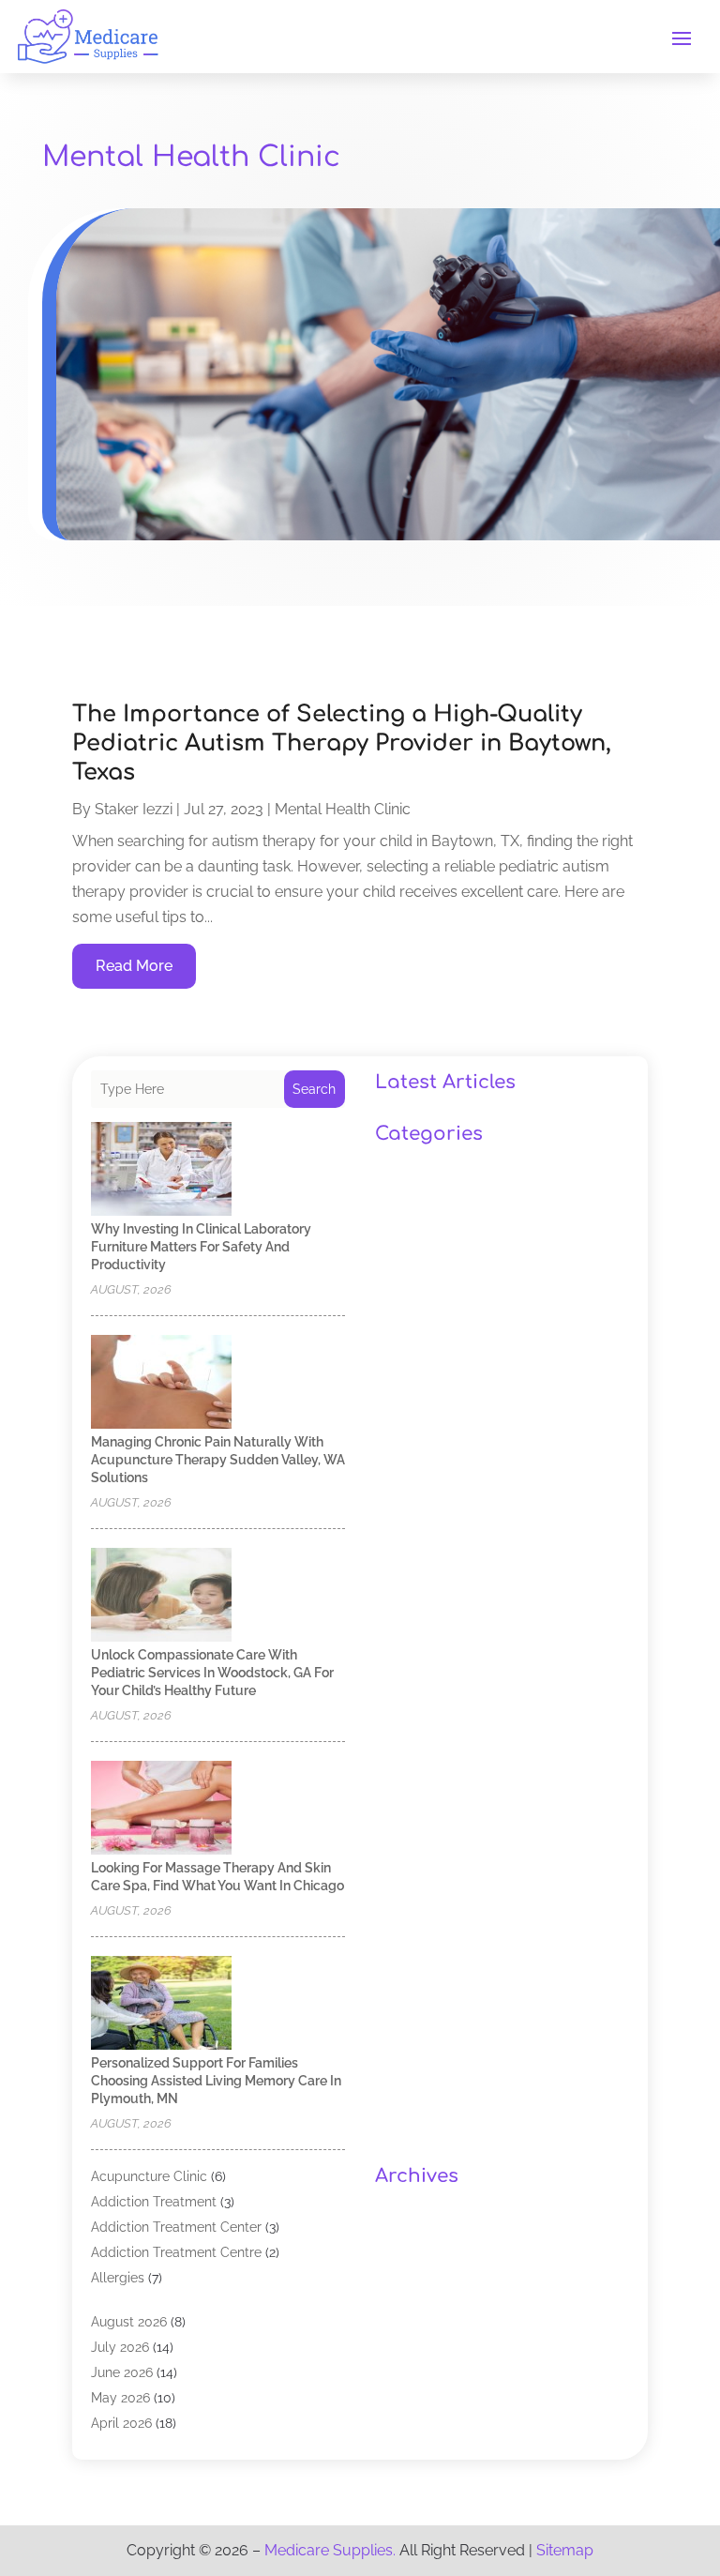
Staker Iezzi (134, 809)
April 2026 (121, 2423)
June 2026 (122, 2372)
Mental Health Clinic (343, 809)
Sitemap (565, 2550)
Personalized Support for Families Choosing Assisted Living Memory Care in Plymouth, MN (216, 2081)
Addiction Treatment (154, 2202)
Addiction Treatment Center (176, 2227)
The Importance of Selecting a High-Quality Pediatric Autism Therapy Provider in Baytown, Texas (342, 743)
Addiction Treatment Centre (176, 2252)
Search (314, 1089)
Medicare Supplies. (330, 2550)
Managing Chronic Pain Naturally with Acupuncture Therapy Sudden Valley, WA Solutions (218, 1460)
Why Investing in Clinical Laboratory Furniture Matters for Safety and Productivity (201, 1247)
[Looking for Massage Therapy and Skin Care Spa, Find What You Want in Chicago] (161, 1809)
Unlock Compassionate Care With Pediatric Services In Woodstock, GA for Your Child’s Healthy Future (212, 1673)
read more (134, 966)
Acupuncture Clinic (149, 2176)
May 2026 (120, 2398)
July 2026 (120, 2347)
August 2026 (129, 2322)
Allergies (118, 2278)
